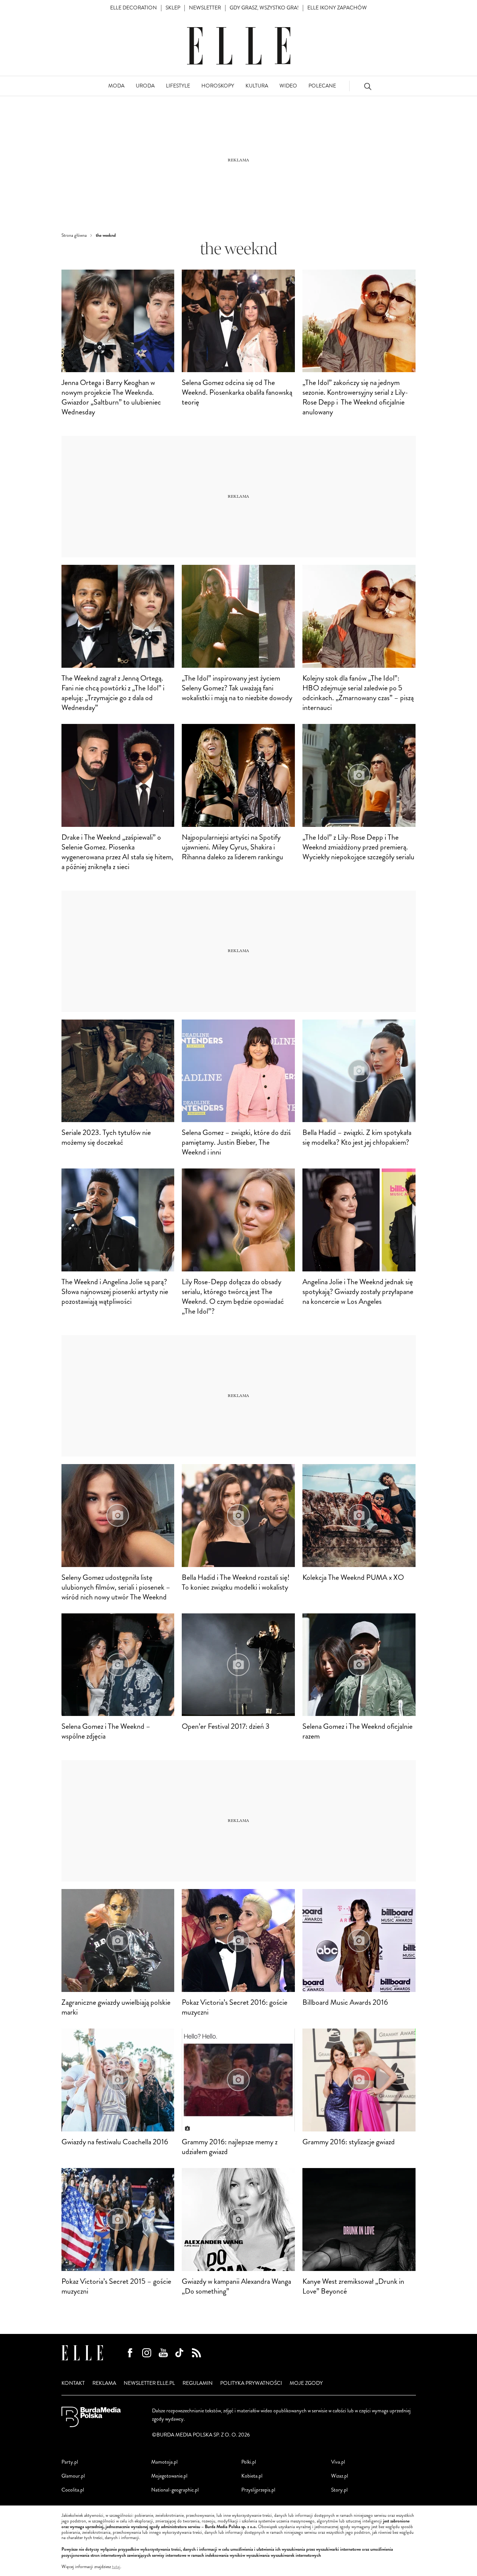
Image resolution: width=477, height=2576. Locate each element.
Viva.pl (338, 2462)
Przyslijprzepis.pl (258, 2490)
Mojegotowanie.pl (169, 2476)
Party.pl (70, 2462)
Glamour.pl (73, 2476)
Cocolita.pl (73, 2490)
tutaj (116, 2567)
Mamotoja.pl (164, 2462)
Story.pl (339, 2490)
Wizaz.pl (340, 2476)
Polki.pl (249, 2462)
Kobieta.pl (252, 2476)
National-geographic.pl (175, 2490)
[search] (368, 86)
